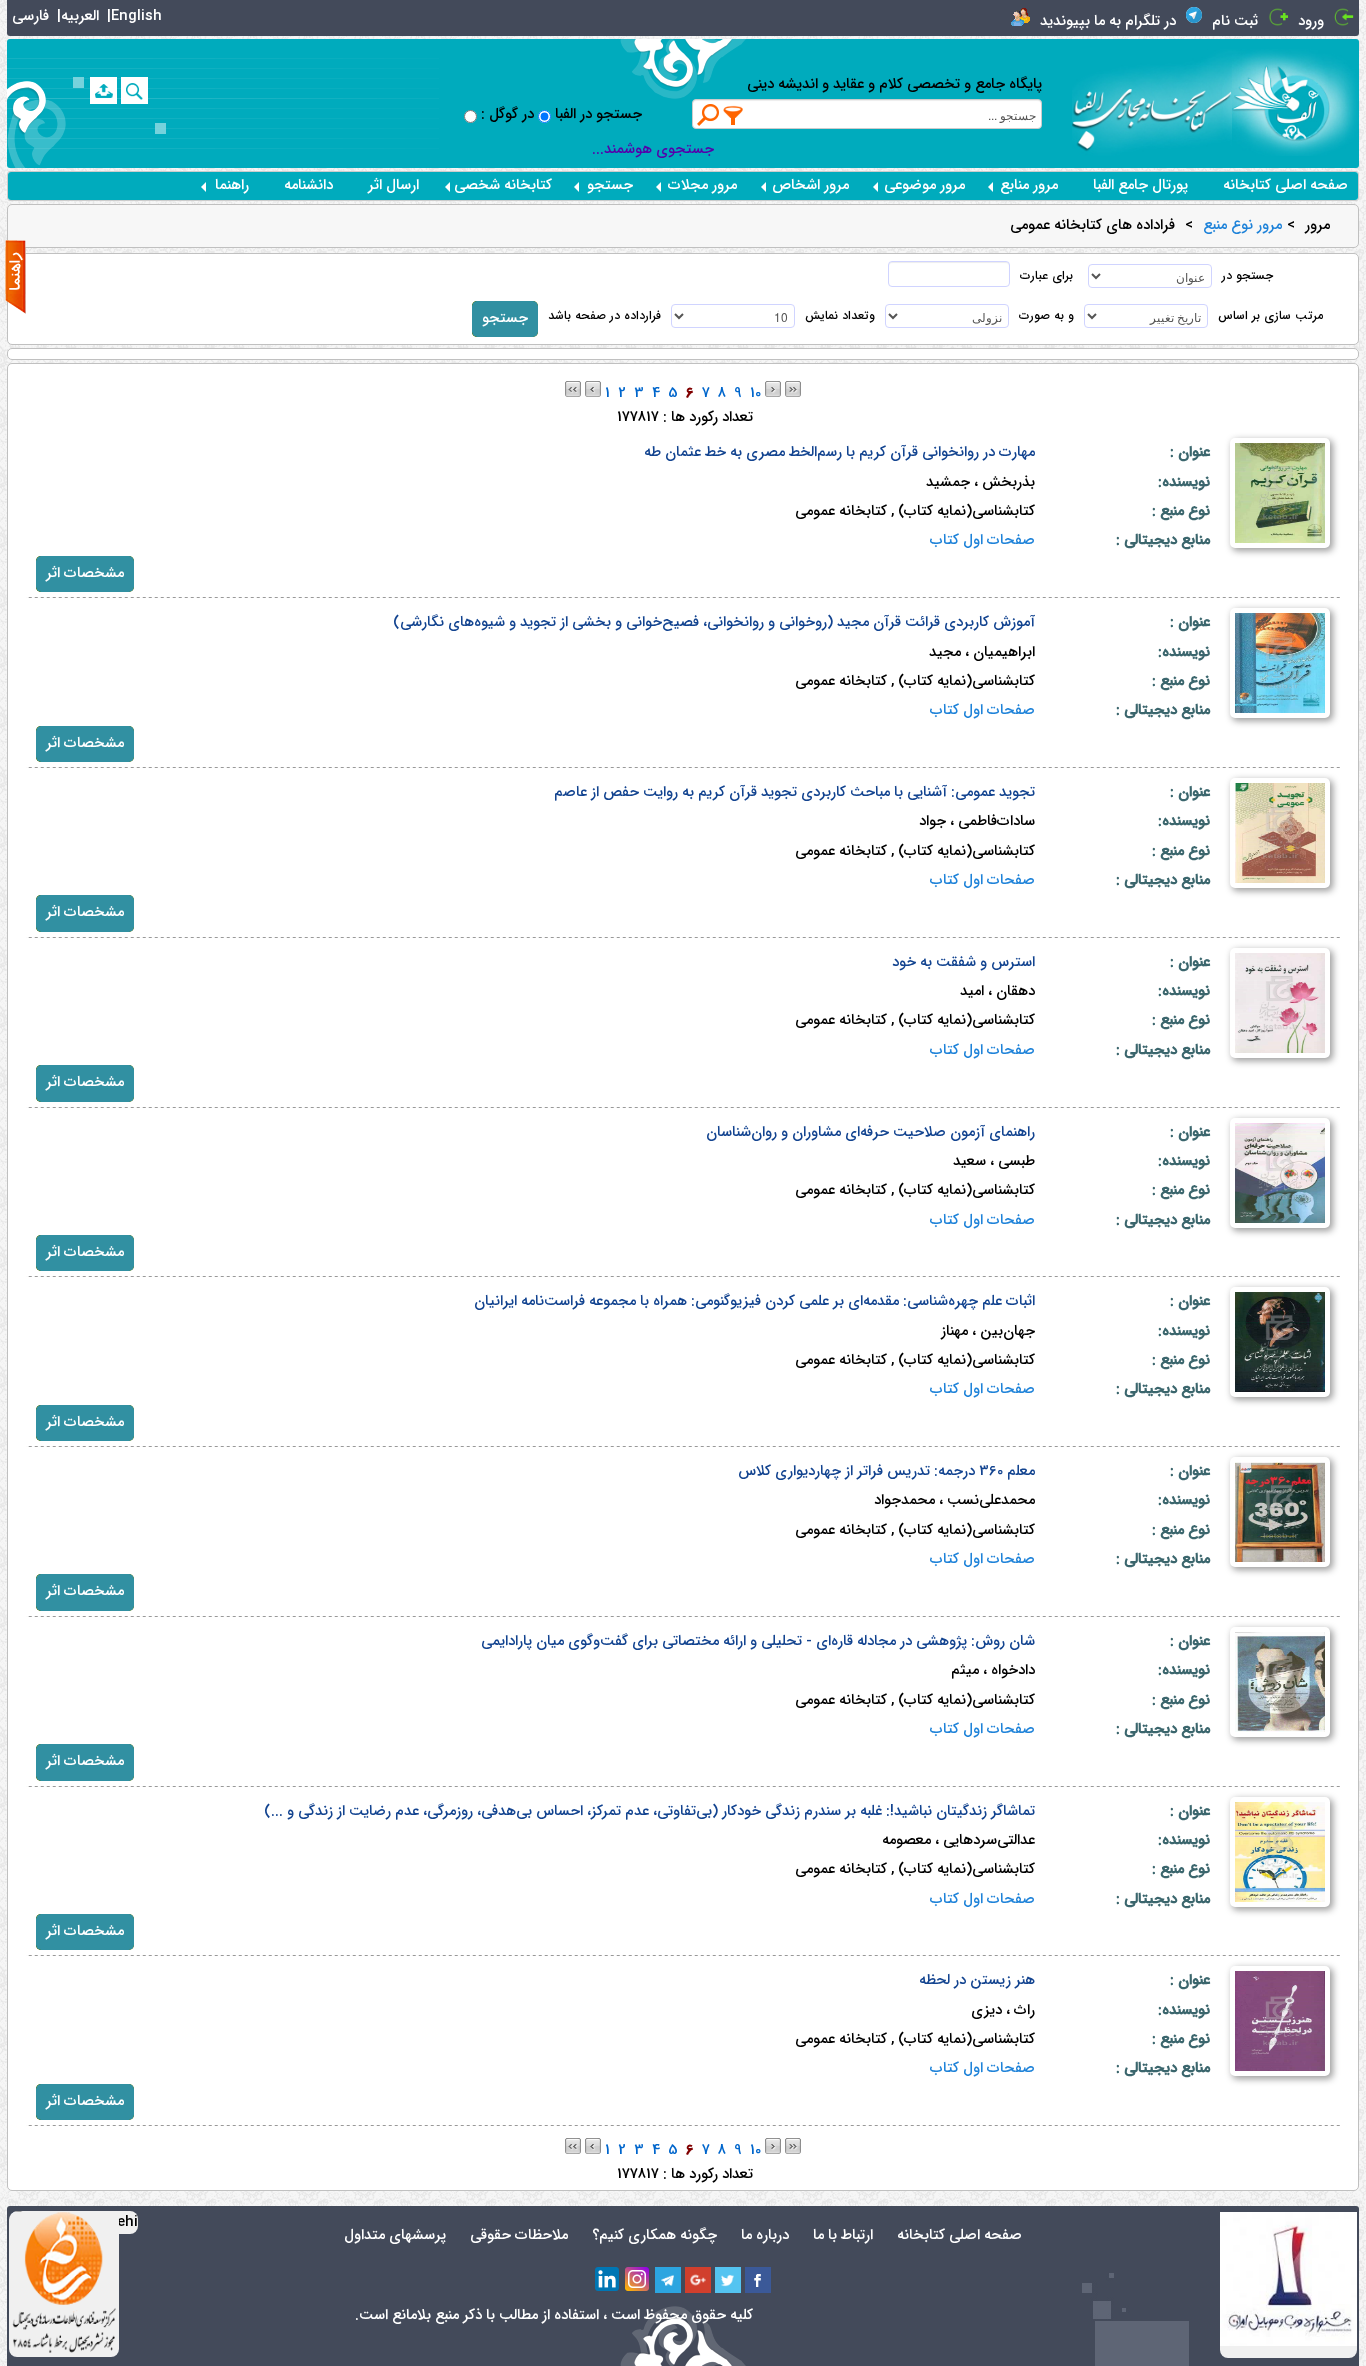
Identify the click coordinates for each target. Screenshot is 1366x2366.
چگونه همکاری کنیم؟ (654, 2235)
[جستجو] (134, 90)
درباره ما (765, 2235)
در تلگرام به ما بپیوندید (1108, 21)
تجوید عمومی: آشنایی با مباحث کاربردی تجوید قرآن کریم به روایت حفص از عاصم (794, 792)
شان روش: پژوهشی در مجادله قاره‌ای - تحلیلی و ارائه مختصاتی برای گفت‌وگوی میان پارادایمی (758, 1641)
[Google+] (698, 2280)
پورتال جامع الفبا (1140, 185)
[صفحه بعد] (773, 388)
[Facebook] (758, 2280)
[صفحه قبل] (593, 388)
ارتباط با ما (843, 2235)
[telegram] (668, 2280)
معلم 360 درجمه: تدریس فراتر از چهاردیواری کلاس (886, 1471)
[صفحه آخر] (793, 388)
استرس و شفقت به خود (963, 962)
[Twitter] (728, 2280)
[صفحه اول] (573, 388)
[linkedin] (608, 2280)
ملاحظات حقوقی (519, 2235)
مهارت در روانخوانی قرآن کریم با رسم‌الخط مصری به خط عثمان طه (839, 452)
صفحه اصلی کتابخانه (1285, 185)
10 (755, 393)
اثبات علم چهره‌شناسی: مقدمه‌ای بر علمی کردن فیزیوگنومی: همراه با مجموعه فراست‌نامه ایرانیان (754, 1301)
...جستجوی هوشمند (653, 149)
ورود (1311, 21)
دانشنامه (308, 185)
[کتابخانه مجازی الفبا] (1295, 102)
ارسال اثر (393, 185)
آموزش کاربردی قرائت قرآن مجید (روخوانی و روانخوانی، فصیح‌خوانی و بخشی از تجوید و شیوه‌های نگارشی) (714, 622)
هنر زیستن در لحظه (977, 1980)
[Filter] (734, 115)
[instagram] (638, 2280)
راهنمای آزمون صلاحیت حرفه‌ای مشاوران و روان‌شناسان (870, 1132)
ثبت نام (1235, 21)
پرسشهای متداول (395, 2235)
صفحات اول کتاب (982, 540)
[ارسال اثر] (103, 90)
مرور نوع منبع (1242, 226)
